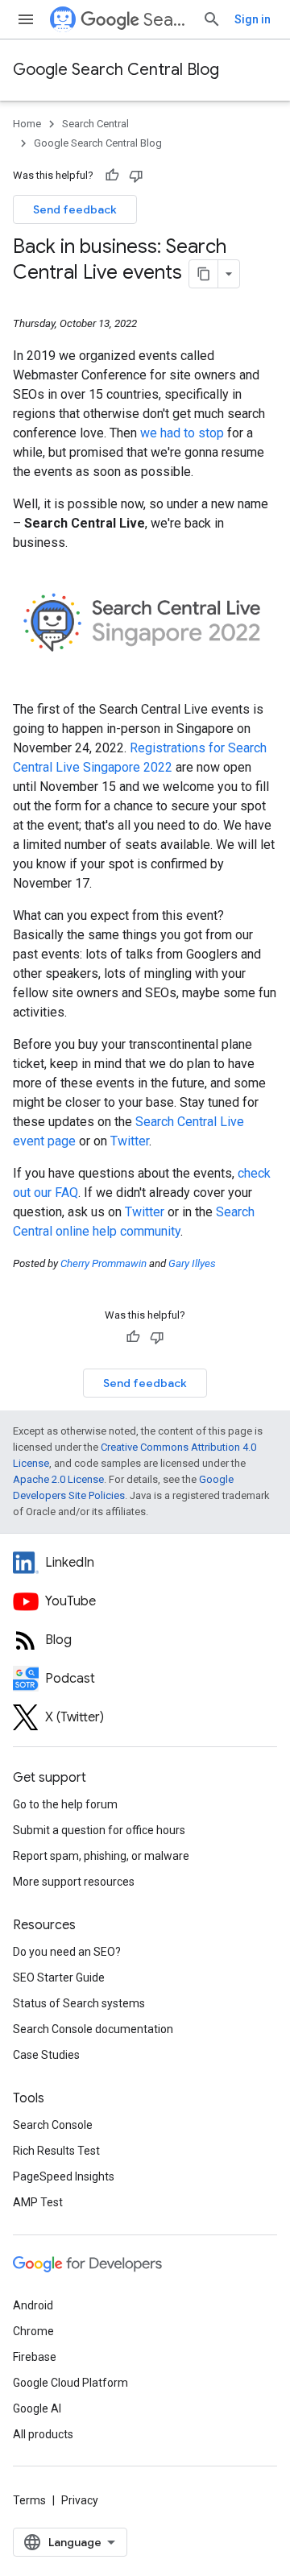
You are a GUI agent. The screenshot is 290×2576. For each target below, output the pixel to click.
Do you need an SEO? (67, 1952)
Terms (29, 2500)
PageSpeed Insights (64, 2176)
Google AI (37, 2408)
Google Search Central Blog (116, 70)
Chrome (33, 2331)
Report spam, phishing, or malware (101, 1856)
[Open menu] (26, 19)
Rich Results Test (56, 2151)
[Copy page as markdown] (204, 274)
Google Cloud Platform (70, 2383)
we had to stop (182, 433)
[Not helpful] (136, 176)
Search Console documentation (93, 2029)
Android (33, 2305)
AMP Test (38, 2202)
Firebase (35, 2357)
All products (43, 2434)
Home (27, 124)
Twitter (130, 1141)
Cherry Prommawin (104, 1263)
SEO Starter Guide (59, 1978)
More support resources (74, 1882)
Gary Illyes (192, 1263)
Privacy (80, 2500)
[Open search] (212, 19)
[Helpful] (112, 176)
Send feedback (75, 209)
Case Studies (46, 2055)
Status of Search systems (79, 2003)
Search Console (53, 2125)
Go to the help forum (65, 1804)
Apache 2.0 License (58, 1479)
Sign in (253, 19)
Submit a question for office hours (99, 1830)
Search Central (166, 20)
